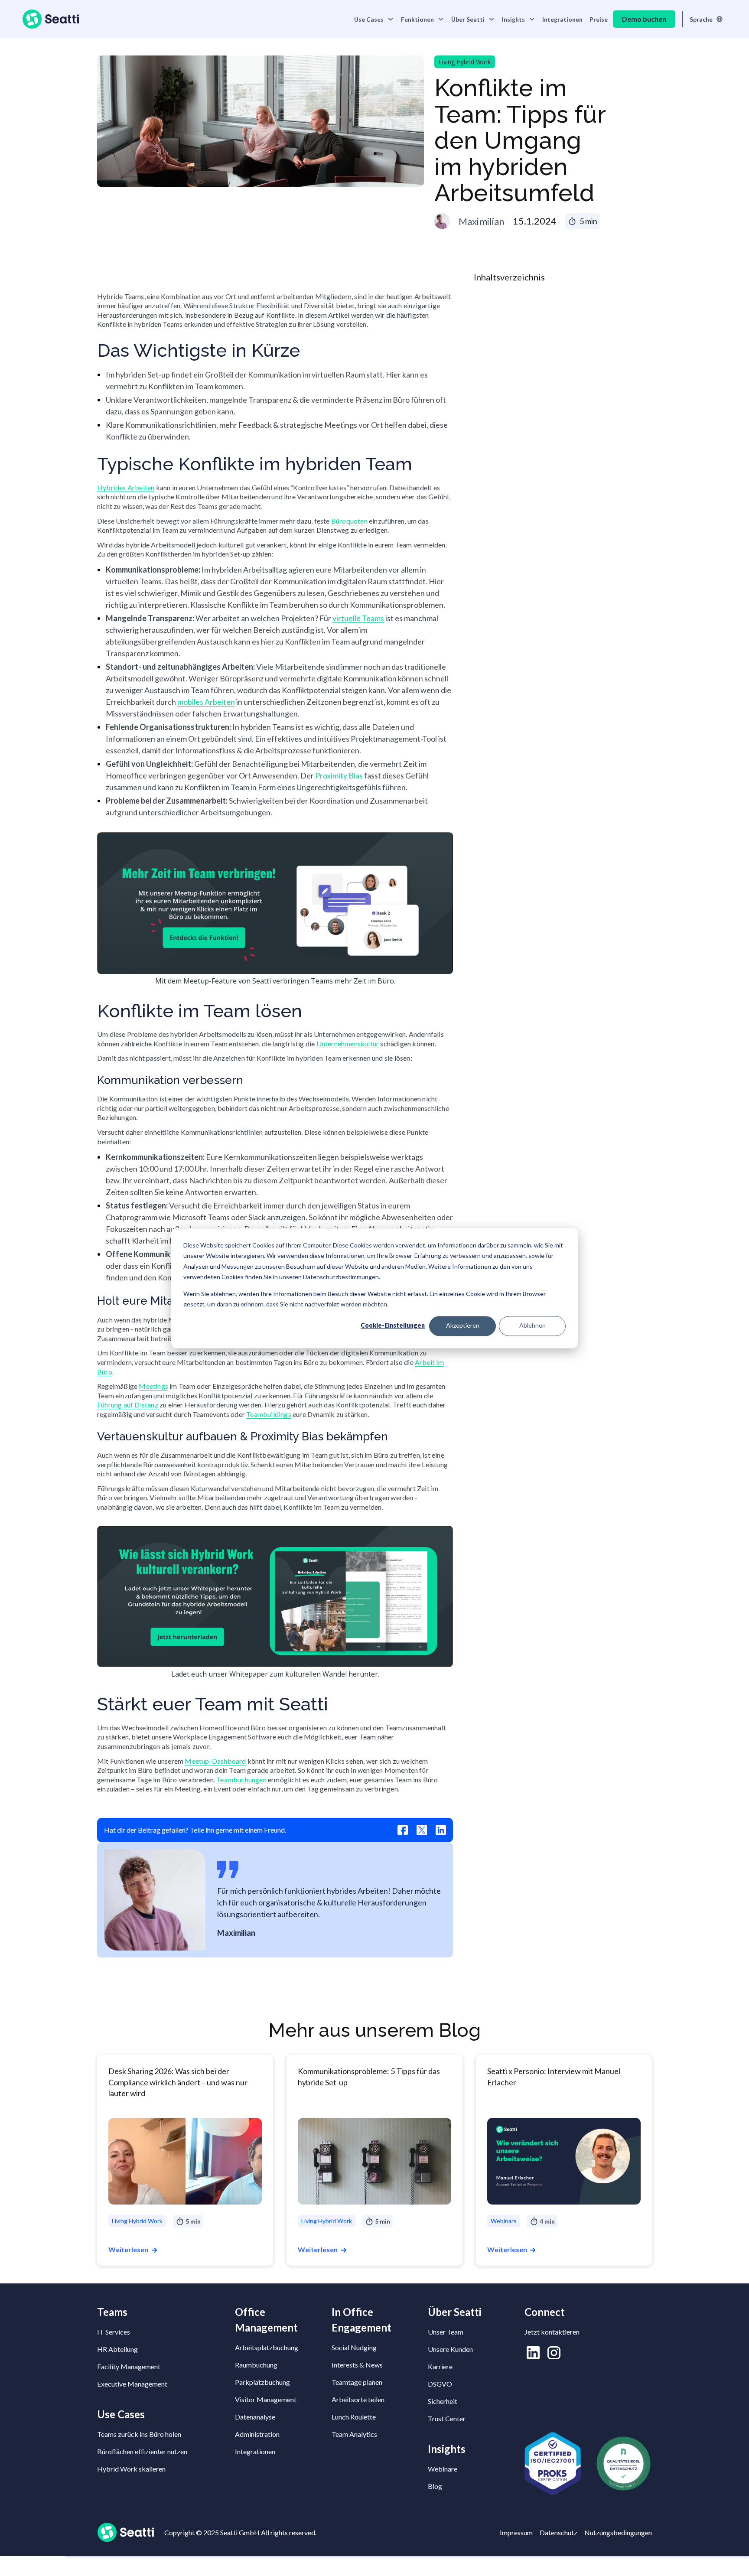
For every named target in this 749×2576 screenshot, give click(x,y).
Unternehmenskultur (348, 1044)
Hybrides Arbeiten (126, 487)
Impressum (516, 2532)
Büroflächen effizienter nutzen (142, 2451)
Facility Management (129, 2366)
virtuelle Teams (358, 618)
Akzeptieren (463, 1326)
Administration (257, 2434)
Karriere (440, 2366)
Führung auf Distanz (128, 1405)
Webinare (443, 2469)
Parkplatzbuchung (262, 2382)
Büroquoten (349, 521)
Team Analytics (354, 2434)
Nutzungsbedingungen (618, 2532)
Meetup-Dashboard (215, 1761)
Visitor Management (266, 2399)
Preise (599, 19)
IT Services (114, 2332)
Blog (435, 2486)
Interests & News (357, 2365)
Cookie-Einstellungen (393, 1326)
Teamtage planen (357, 2382)
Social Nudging (354, 2347)
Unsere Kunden (450, 2349)
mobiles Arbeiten (206, 702)
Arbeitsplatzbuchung (267, 2347)
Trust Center (447, 2418)
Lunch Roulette (354, 2417)
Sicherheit (443, 2401)
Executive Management (132, 2384)
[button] (374, 19)
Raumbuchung (256, 2365)
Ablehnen (532, 1326)
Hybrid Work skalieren (131, 2469)
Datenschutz (558, 2532)
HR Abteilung (117, 2349)
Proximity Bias (339, 775)
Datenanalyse (255, 2417)
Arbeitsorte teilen (358, 2399)
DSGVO (440, 2384)
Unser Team (446, 2332)
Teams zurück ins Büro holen (139, 2434)
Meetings (153, 1386)
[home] (51, 19)
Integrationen (562, 19)
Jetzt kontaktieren (552, 2332)
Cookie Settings (33, 2566)
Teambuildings (269, 1414)
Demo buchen (644, 19)
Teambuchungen (241, 1780)
